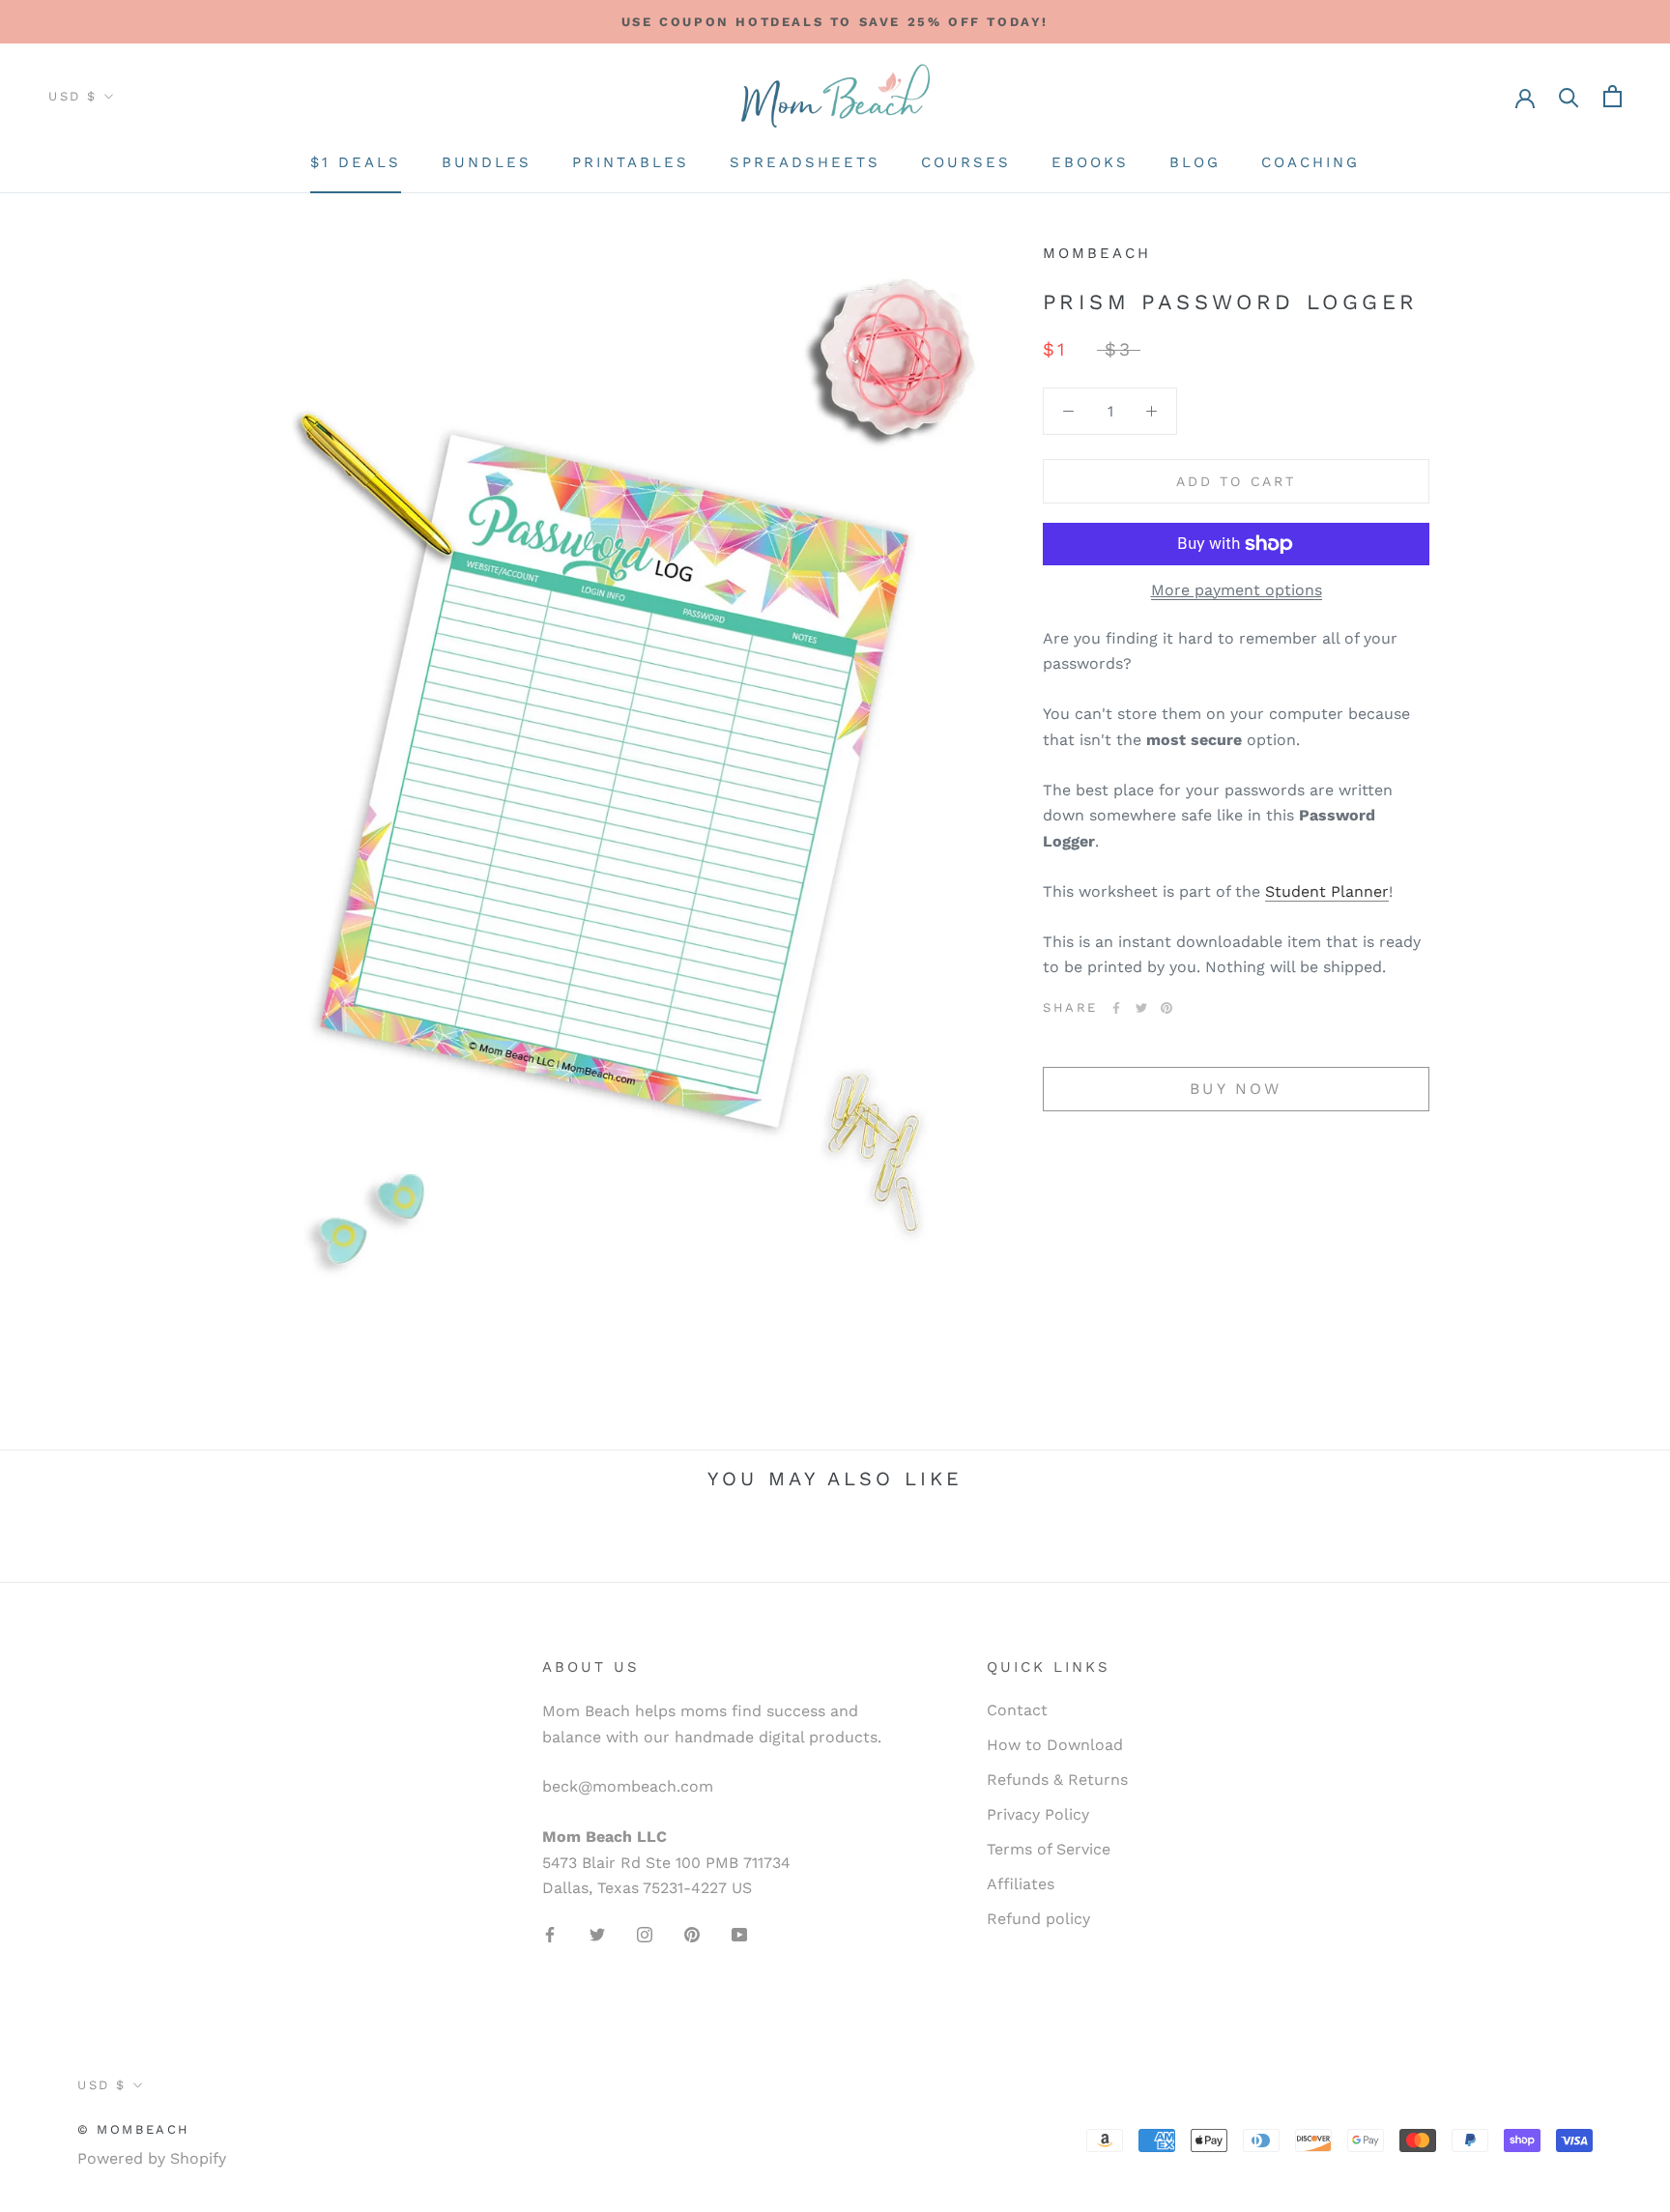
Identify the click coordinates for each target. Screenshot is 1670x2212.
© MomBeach (134, 2129)
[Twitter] (1141, 1008)
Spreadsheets (805, 162)
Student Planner (1327, 891)
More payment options (1237, 590)
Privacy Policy (1038, 1814)
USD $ (73, 96)
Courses (966, 162)
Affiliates (1021, 1884)
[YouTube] (739, 1934)
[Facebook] (1116, 1008)
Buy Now (1236, 1089)
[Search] (1569, 96)
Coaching (1310, 162)
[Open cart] (1612, 96)
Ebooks (1090, 162)
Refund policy (1038, 1919)
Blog (1195, 162)
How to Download (1055, 1745)
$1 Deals (356, 162)
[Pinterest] (1166, 1008)
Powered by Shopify (152, 2158)
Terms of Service (1049, 1849)
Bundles (487, 162)
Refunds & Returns (1057, 1780)
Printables (631, 162)
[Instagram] (645, 1934)
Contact (1017, 1710)
